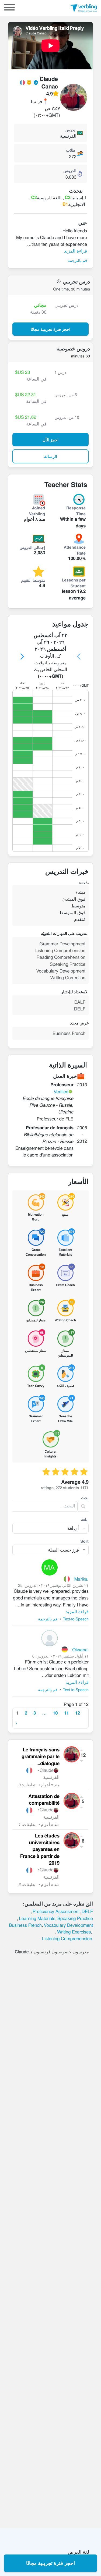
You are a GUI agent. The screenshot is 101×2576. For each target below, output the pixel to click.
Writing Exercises (74, 1932)
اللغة (85, 1519)
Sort (85, 1541)
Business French (25, 1925)
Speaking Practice (75, 1918)
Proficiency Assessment (56, 1911)
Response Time (76, 511)
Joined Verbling (37, 511)
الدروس (70, 171)
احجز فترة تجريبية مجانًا (50, 2563)
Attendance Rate (75, 550)
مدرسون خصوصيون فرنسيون (61, 1951)
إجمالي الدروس (32, 547)
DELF (87, 1911)
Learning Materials (37, 1918)
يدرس (70, 130)
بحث (85, 1498)
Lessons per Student (74, 583)
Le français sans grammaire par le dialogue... (41, 1756)
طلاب (71, 150)
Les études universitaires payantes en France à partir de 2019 (40, 1849)
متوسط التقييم (33, 580)
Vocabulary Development (68, 1925)
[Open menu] (9, 8)
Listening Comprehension (67, 1938)
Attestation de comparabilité (44, 1800)
